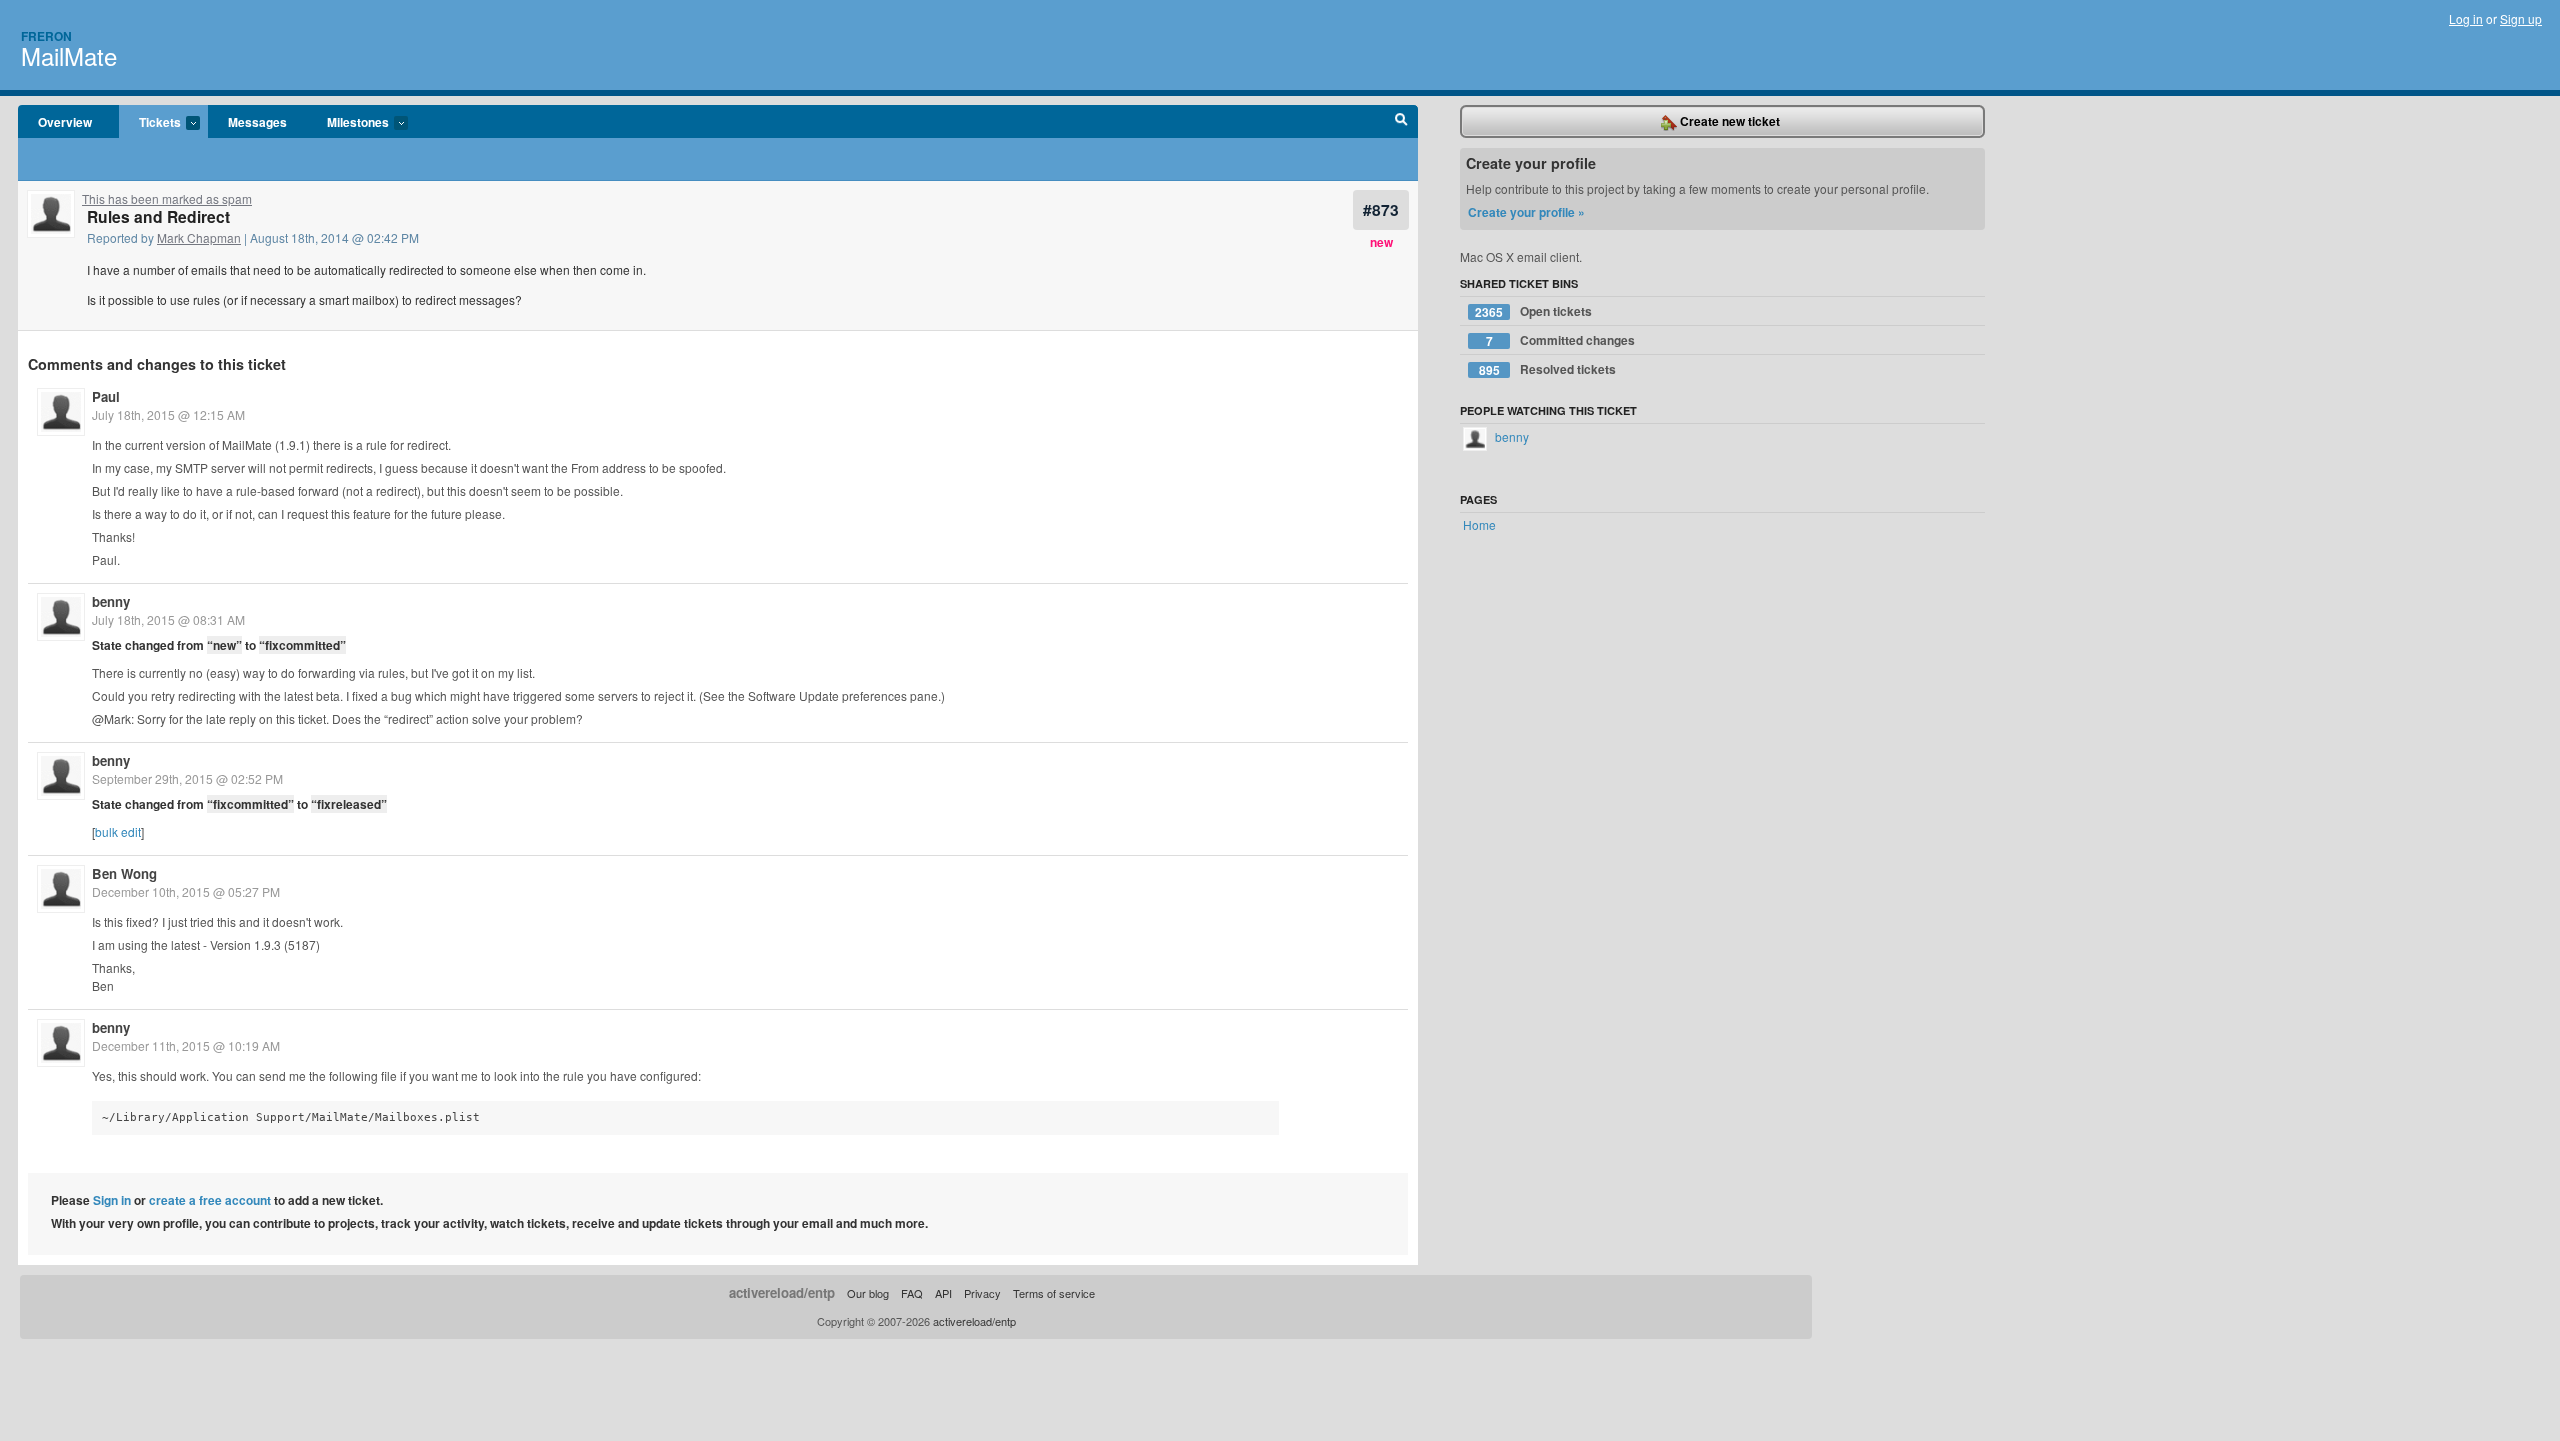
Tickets (150, 123)
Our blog (868, 1293)
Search (1401, 122)
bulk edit (118, 831)
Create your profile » (1526, 212)
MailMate (69, 55)
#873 (1381, 209)
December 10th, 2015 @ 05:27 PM (186, 891)
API (943, 1293)
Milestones (348, 123)
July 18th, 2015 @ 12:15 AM (168, 414)
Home (1479, 524)
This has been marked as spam (167, 198)
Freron (46, 36)
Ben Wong (124, 873)
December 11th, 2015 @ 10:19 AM (186, 1045)
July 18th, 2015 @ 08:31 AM (168, 619)
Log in (2466, 18)
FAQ (912, 1293)
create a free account (210, 1200)
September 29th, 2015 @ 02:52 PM (187, 778)
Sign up (2521, 18)
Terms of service (1054, 1293)
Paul (106, 396)
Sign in (112, 1200)
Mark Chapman (199, 237)
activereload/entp (782, 1292)
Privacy (982, 1293)
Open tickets (1533, 311)
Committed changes (1561, 340)
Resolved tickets (1548, 369)
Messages (257, 122)
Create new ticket (1728, 121)
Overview (65, 122)
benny (111, 601)
